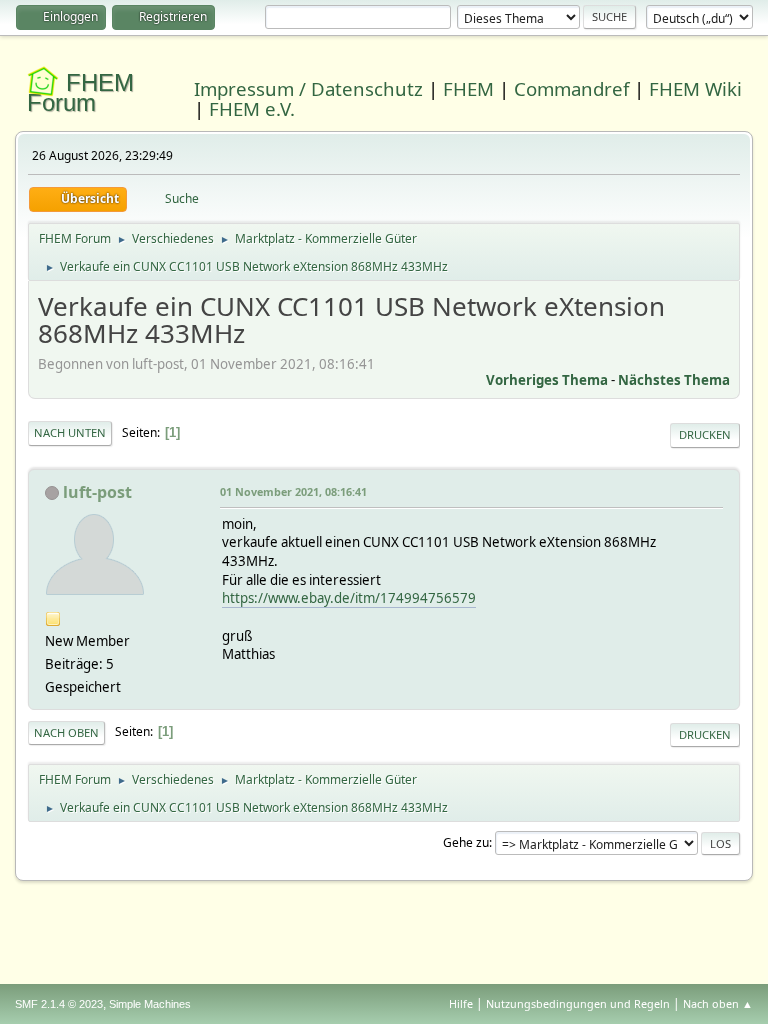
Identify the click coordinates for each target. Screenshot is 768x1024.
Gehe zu (466, 842)
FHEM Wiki (695, 88)
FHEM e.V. (252, 108)
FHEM (468, 88)
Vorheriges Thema (547, 380)
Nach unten (70, 432)
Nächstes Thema (674, 380)
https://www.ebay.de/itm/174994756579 (349, 598)
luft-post (97, 492)
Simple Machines (150, 1004)
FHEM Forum (80, 92)
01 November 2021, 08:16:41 (293, 491)
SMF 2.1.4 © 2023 (59, 1004)
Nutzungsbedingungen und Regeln (578, 1003)
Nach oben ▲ (718, 1003)
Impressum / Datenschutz (308, 88)
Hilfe (461, 1003)
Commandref (571, 88)
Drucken (705, 434)
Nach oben (66, 732)
